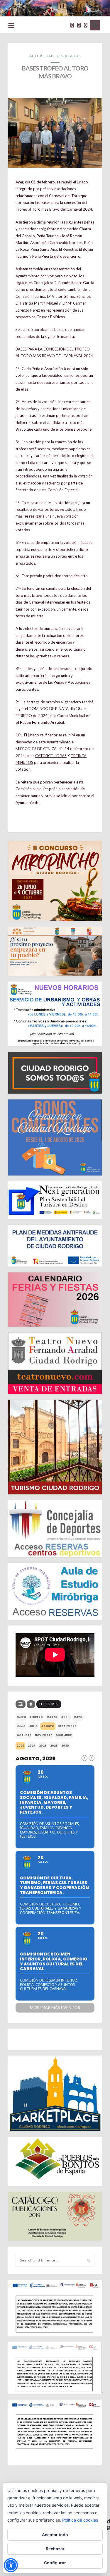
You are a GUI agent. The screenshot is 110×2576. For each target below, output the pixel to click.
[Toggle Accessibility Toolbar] (11, 2565)
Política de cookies (80, 2520)
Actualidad (42, 56)
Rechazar (55, 2549)
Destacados (68, 56)
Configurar (55, 2563)
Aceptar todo (55, 2535)
